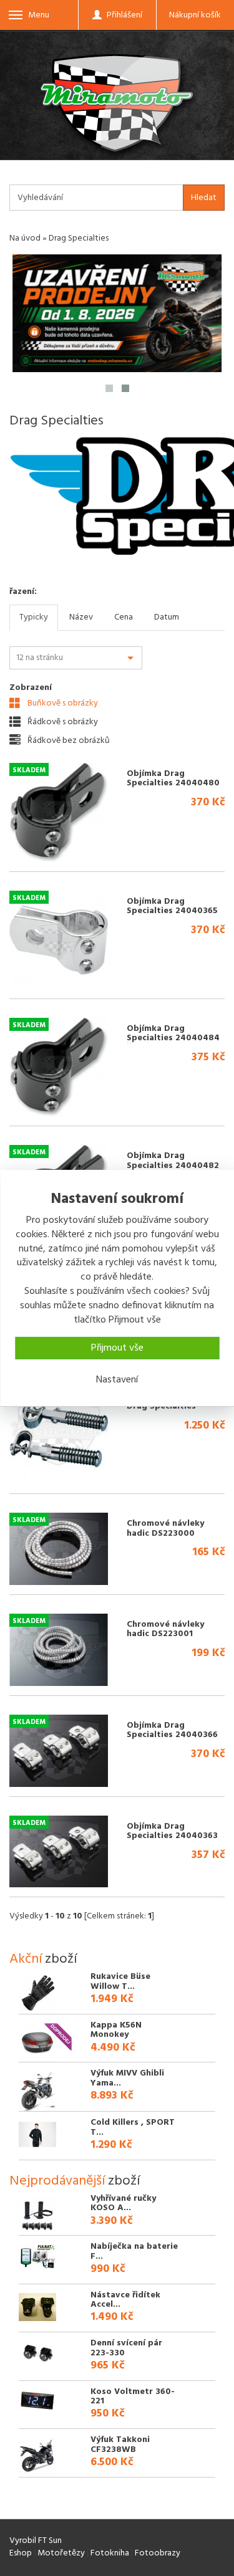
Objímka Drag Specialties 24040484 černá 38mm (173, 1038)
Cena (124, 617)
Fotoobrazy (158, 2553)
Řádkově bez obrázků (68, 740)
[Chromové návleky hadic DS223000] (59, 1549)
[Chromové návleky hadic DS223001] (59, 1650)
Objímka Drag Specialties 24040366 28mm (172, 1735)
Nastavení (117, 1380)
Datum (167, 617)
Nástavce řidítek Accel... (125, 2300)
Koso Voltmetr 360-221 (133, 2396)
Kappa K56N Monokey (116, 2030)
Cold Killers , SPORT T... (133, 2127)
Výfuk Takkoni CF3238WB (120, 2444)
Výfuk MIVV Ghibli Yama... (127, 2078)
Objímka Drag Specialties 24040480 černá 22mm (173, 783)
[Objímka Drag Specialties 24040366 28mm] (59, 1751)
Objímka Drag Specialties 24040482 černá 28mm (173, 1166)
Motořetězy (61, 2553)
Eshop (21, 2553)
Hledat (204, 198)
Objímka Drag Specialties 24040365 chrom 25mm (172, 911)
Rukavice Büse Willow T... (120, 1981)
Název (81, 617)
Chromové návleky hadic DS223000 (165, 1528)
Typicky (34, 617)
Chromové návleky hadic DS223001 (165, 1629)
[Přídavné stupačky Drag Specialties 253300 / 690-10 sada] (59, 1435)
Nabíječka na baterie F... (134, 2251)
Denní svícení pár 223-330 (126, 2348)
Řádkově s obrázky (62, 722)
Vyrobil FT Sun (36, 2541)
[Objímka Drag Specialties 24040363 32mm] (59, 1852)
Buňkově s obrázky (62, 703)
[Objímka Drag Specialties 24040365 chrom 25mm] (59, 940)
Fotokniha (110, 2553)
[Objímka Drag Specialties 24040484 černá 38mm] (59, 1067)
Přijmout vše (117, 1348)
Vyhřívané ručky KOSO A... (123, 2203)
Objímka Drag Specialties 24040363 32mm (172, 1836)
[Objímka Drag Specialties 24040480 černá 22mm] (59, 812)
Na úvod (25, 238)
